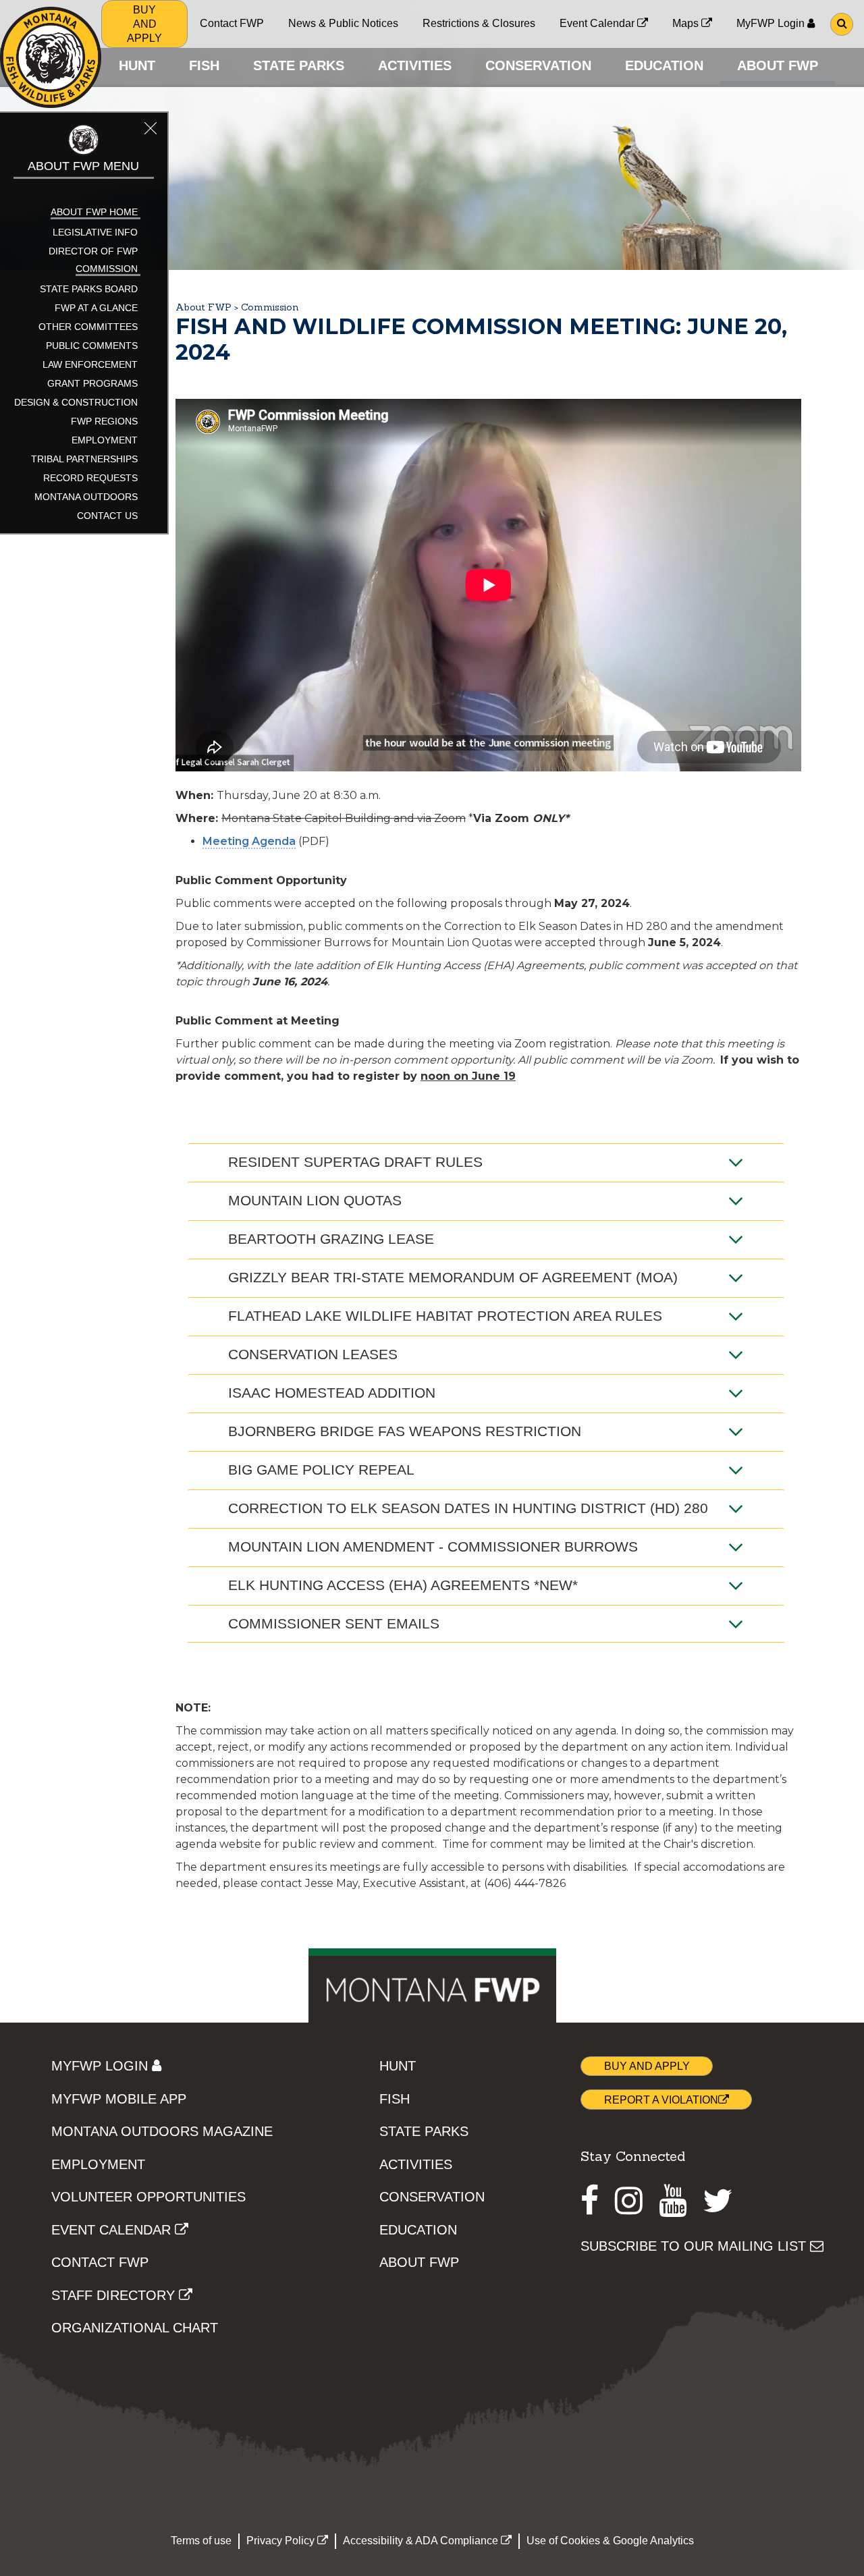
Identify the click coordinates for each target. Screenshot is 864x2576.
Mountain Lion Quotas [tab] (315, 1200)
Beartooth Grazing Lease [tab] (331, 1239)
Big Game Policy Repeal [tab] (321, 1470)
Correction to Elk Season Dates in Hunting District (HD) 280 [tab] (468, 1508)
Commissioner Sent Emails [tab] (334, 1623)
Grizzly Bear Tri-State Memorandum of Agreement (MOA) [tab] (453, 1277)
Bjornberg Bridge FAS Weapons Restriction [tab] (405, 1431)
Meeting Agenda (249, 841)
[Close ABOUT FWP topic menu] (151, 130)
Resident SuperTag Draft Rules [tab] (355, 1162)
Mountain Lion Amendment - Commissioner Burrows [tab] (433, 1546)
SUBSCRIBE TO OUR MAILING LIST (695, 2246)
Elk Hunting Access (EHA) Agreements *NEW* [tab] (403, 1585)
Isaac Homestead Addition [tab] (332, 1393)
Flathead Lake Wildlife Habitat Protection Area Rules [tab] (445, 1316)
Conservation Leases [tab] (313, 1354)
